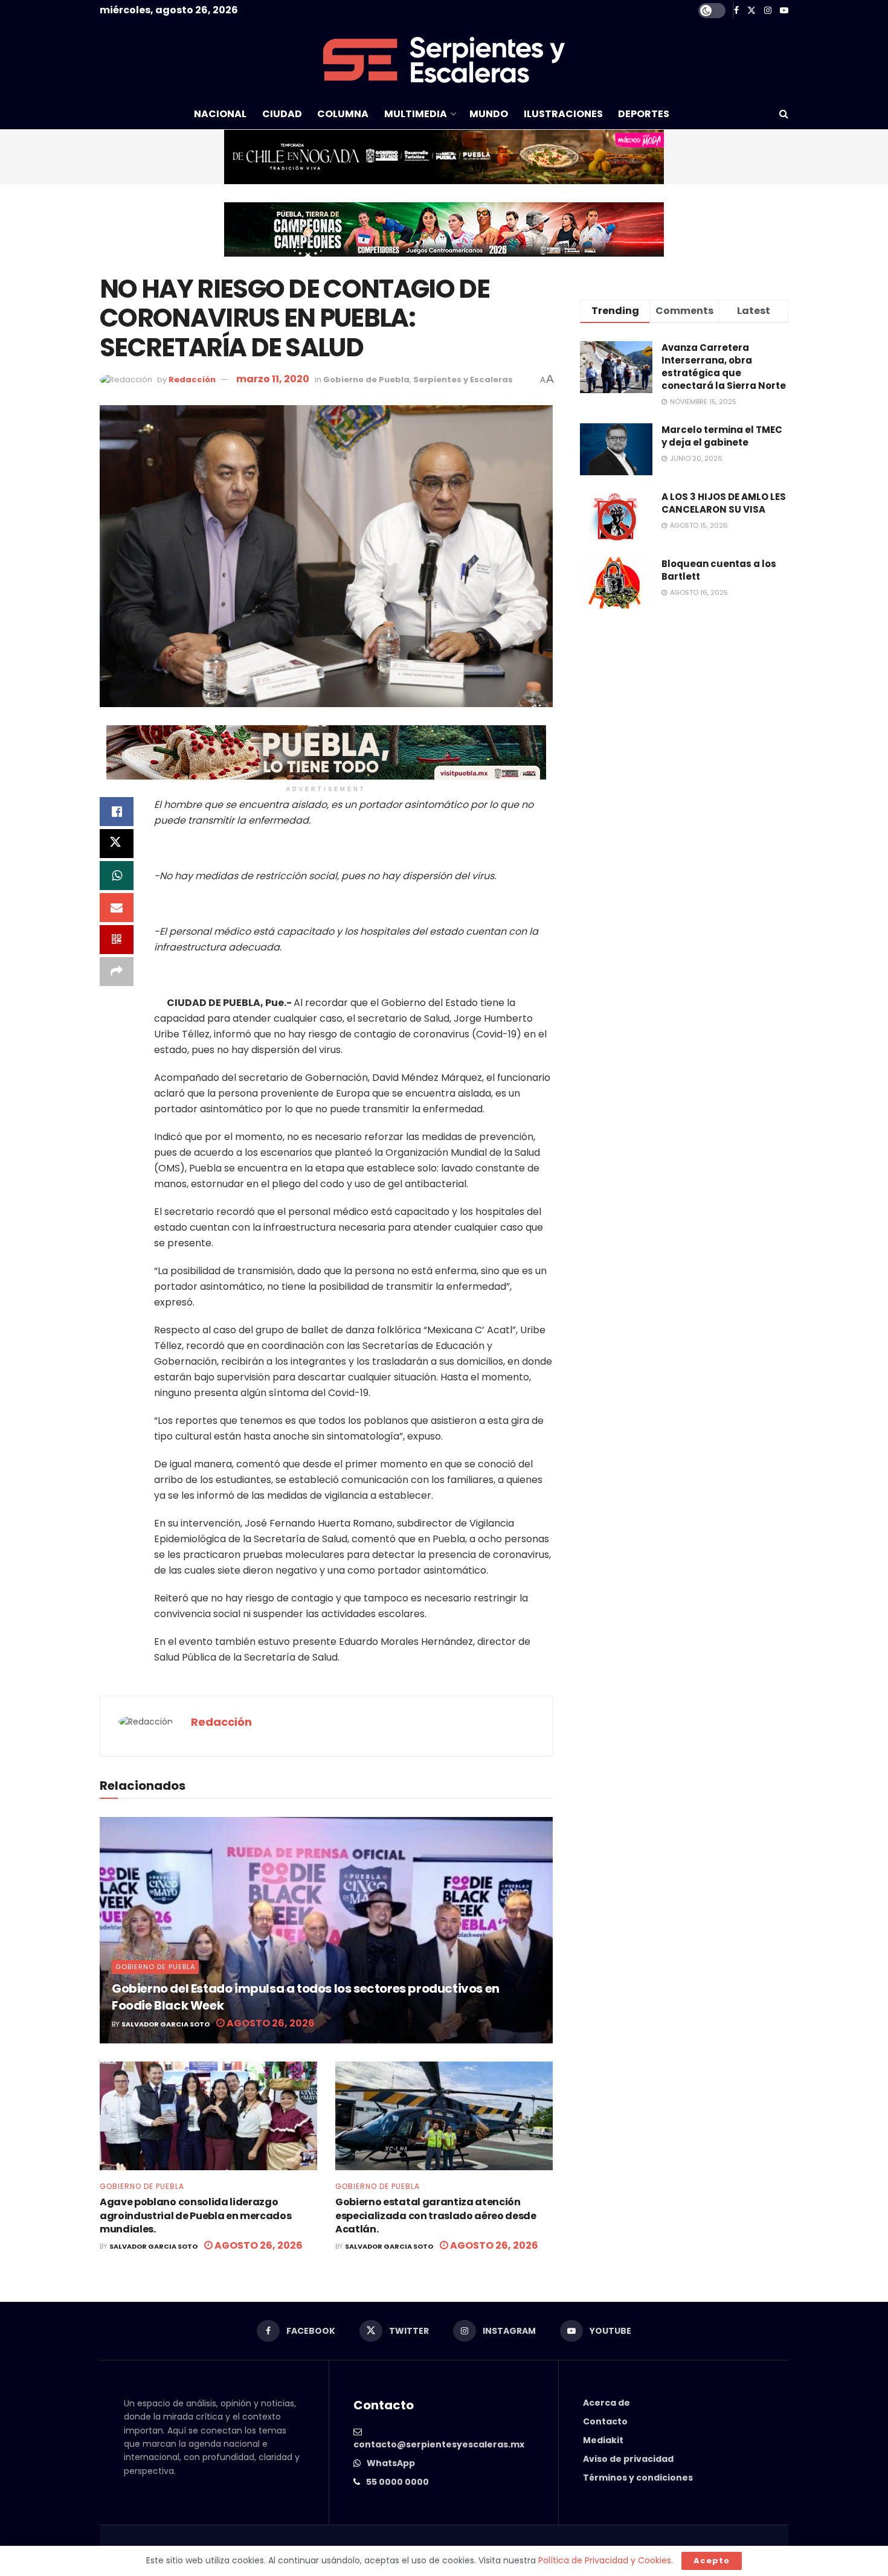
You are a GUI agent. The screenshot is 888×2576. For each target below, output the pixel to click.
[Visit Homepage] (444, 60)
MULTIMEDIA (416, 114)
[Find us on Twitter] (751, 11)
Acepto (712, 2561)
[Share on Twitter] (117, 844)
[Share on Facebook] (117, 812)
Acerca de (606, 2403)
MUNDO (489, 114)
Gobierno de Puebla (366, 380)
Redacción (192, 380)
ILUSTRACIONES (563, 114)
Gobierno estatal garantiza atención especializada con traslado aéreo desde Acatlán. (436, 2216)
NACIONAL (220, 114)
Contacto (605, 2421)
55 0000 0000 (397, 2482)
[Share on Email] (117, 908)
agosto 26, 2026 (270, 2023)
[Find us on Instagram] (768, 11)
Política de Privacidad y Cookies (605, 2560)
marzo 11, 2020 (273, 379)
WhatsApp (391, 2463)
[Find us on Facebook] (736, 11)
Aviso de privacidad (628, 2459)
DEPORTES (644, 114)
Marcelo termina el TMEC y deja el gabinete (722, 436)
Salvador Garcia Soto (166, 2024)
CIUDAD (282, 114)
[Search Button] (784, 114)
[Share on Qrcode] (117, 940)
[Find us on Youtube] (784, 11)
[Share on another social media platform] (117, 972)
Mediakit (603, 2440)
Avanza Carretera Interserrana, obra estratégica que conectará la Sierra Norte (724, 367)
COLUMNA (343, 114)
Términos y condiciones (638, 2478)
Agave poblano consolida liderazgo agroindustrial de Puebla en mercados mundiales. (195, 2216)
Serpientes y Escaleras (463, 380)
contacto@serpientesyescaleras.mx (439, 2444)
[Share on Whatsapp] (117, 876)
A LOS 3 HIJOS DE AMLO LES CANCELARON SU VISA (724, 503)
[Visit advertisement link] (444, 157)
